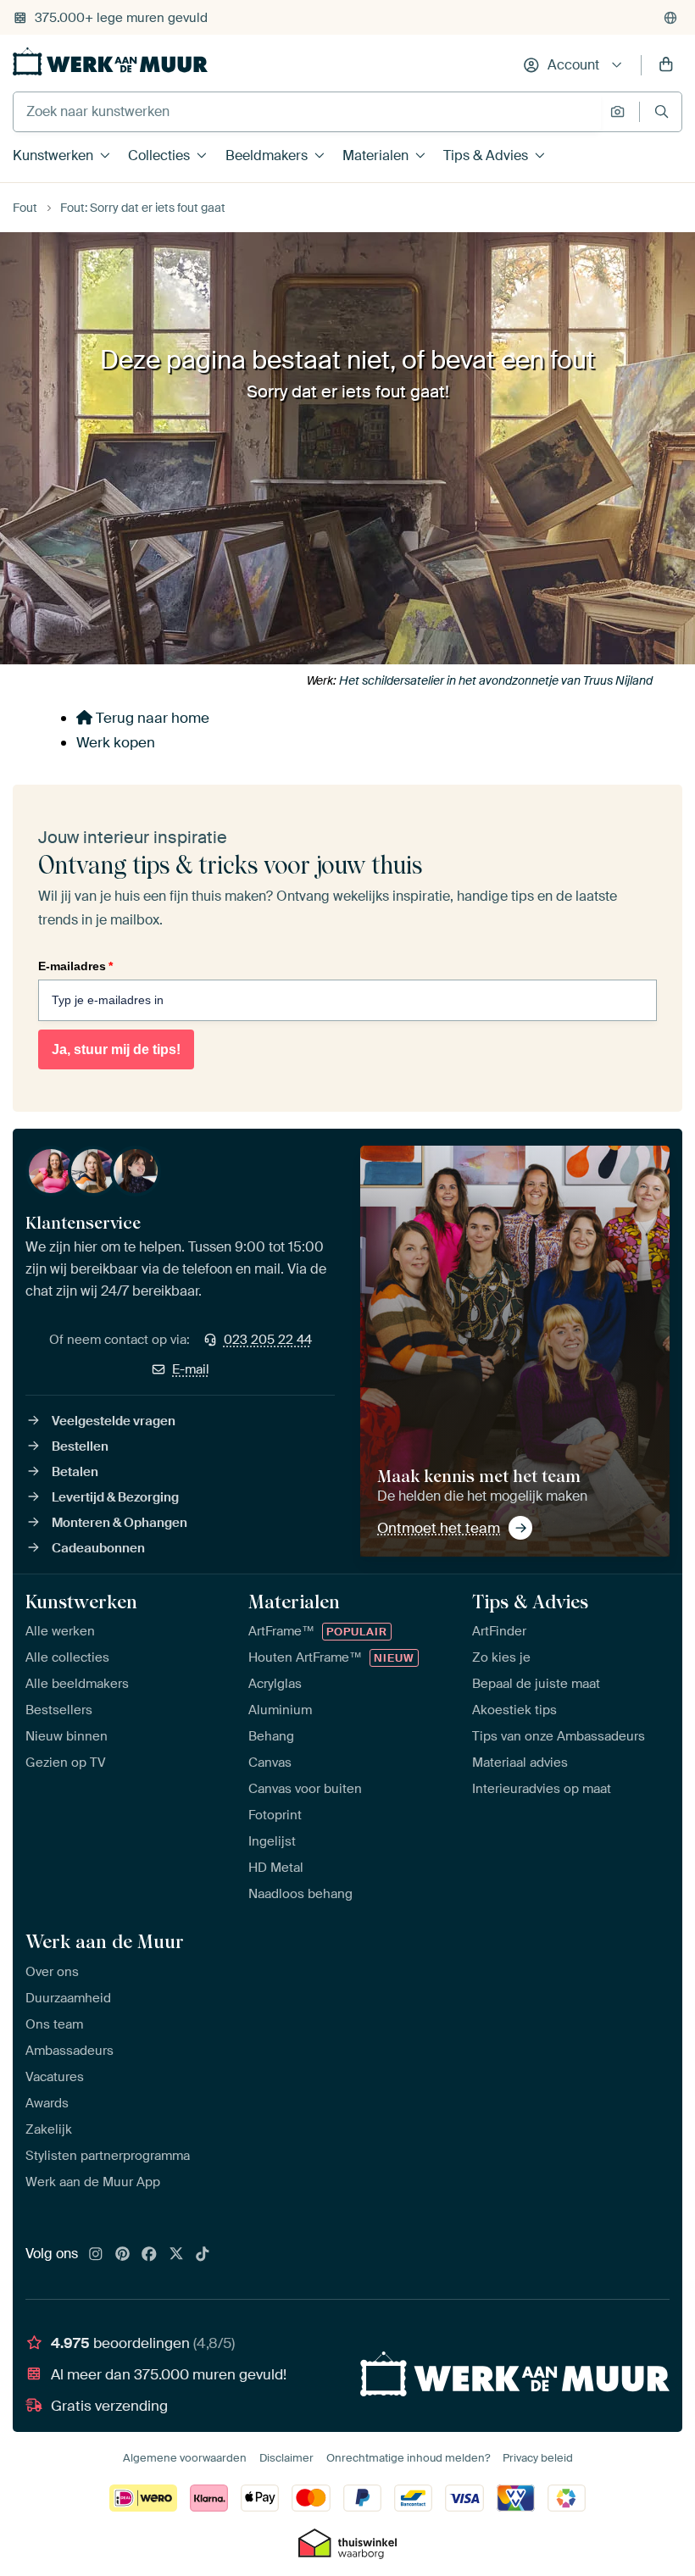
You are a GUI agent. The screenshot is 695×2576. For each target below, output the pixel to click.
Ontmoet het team (439, 1528)
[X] (176, 2255)
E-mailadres (75, 966)
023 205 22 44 (268, 1340)
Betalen (75, 1472)
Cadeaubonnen (98, 1548)
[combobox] (307, 112)
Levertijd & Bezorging (115, 1497)
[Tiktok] (203, 2255)
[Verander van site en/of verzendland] (670, 18)
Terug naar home (151, 718)
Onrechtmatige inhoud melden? (408, 2458)
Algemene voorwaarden (185, 2458)
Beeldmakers (267, 155)
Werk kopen (116, 742)
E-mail (191, 1369)
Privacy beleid (538, 2458)
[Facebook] (149, 2255)
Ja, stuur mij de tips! (116, 1049)
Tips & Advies (486, 155)
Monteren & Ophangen (120, 1523)
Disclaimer (286, 2458)
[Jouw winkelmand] (666, 65)
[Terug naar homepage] (110, 61)
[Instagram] (96, 2255)
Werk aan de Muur (105, 1941)
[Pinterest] (123, 2255)
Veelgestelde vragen (114, 1421)
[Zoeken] (662, 111)
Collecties (159, 155)
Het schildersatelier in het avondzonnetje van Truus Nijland (496, 680)
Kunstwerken (53, 155)
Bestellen (80, 1446)
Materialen (375, 155)
